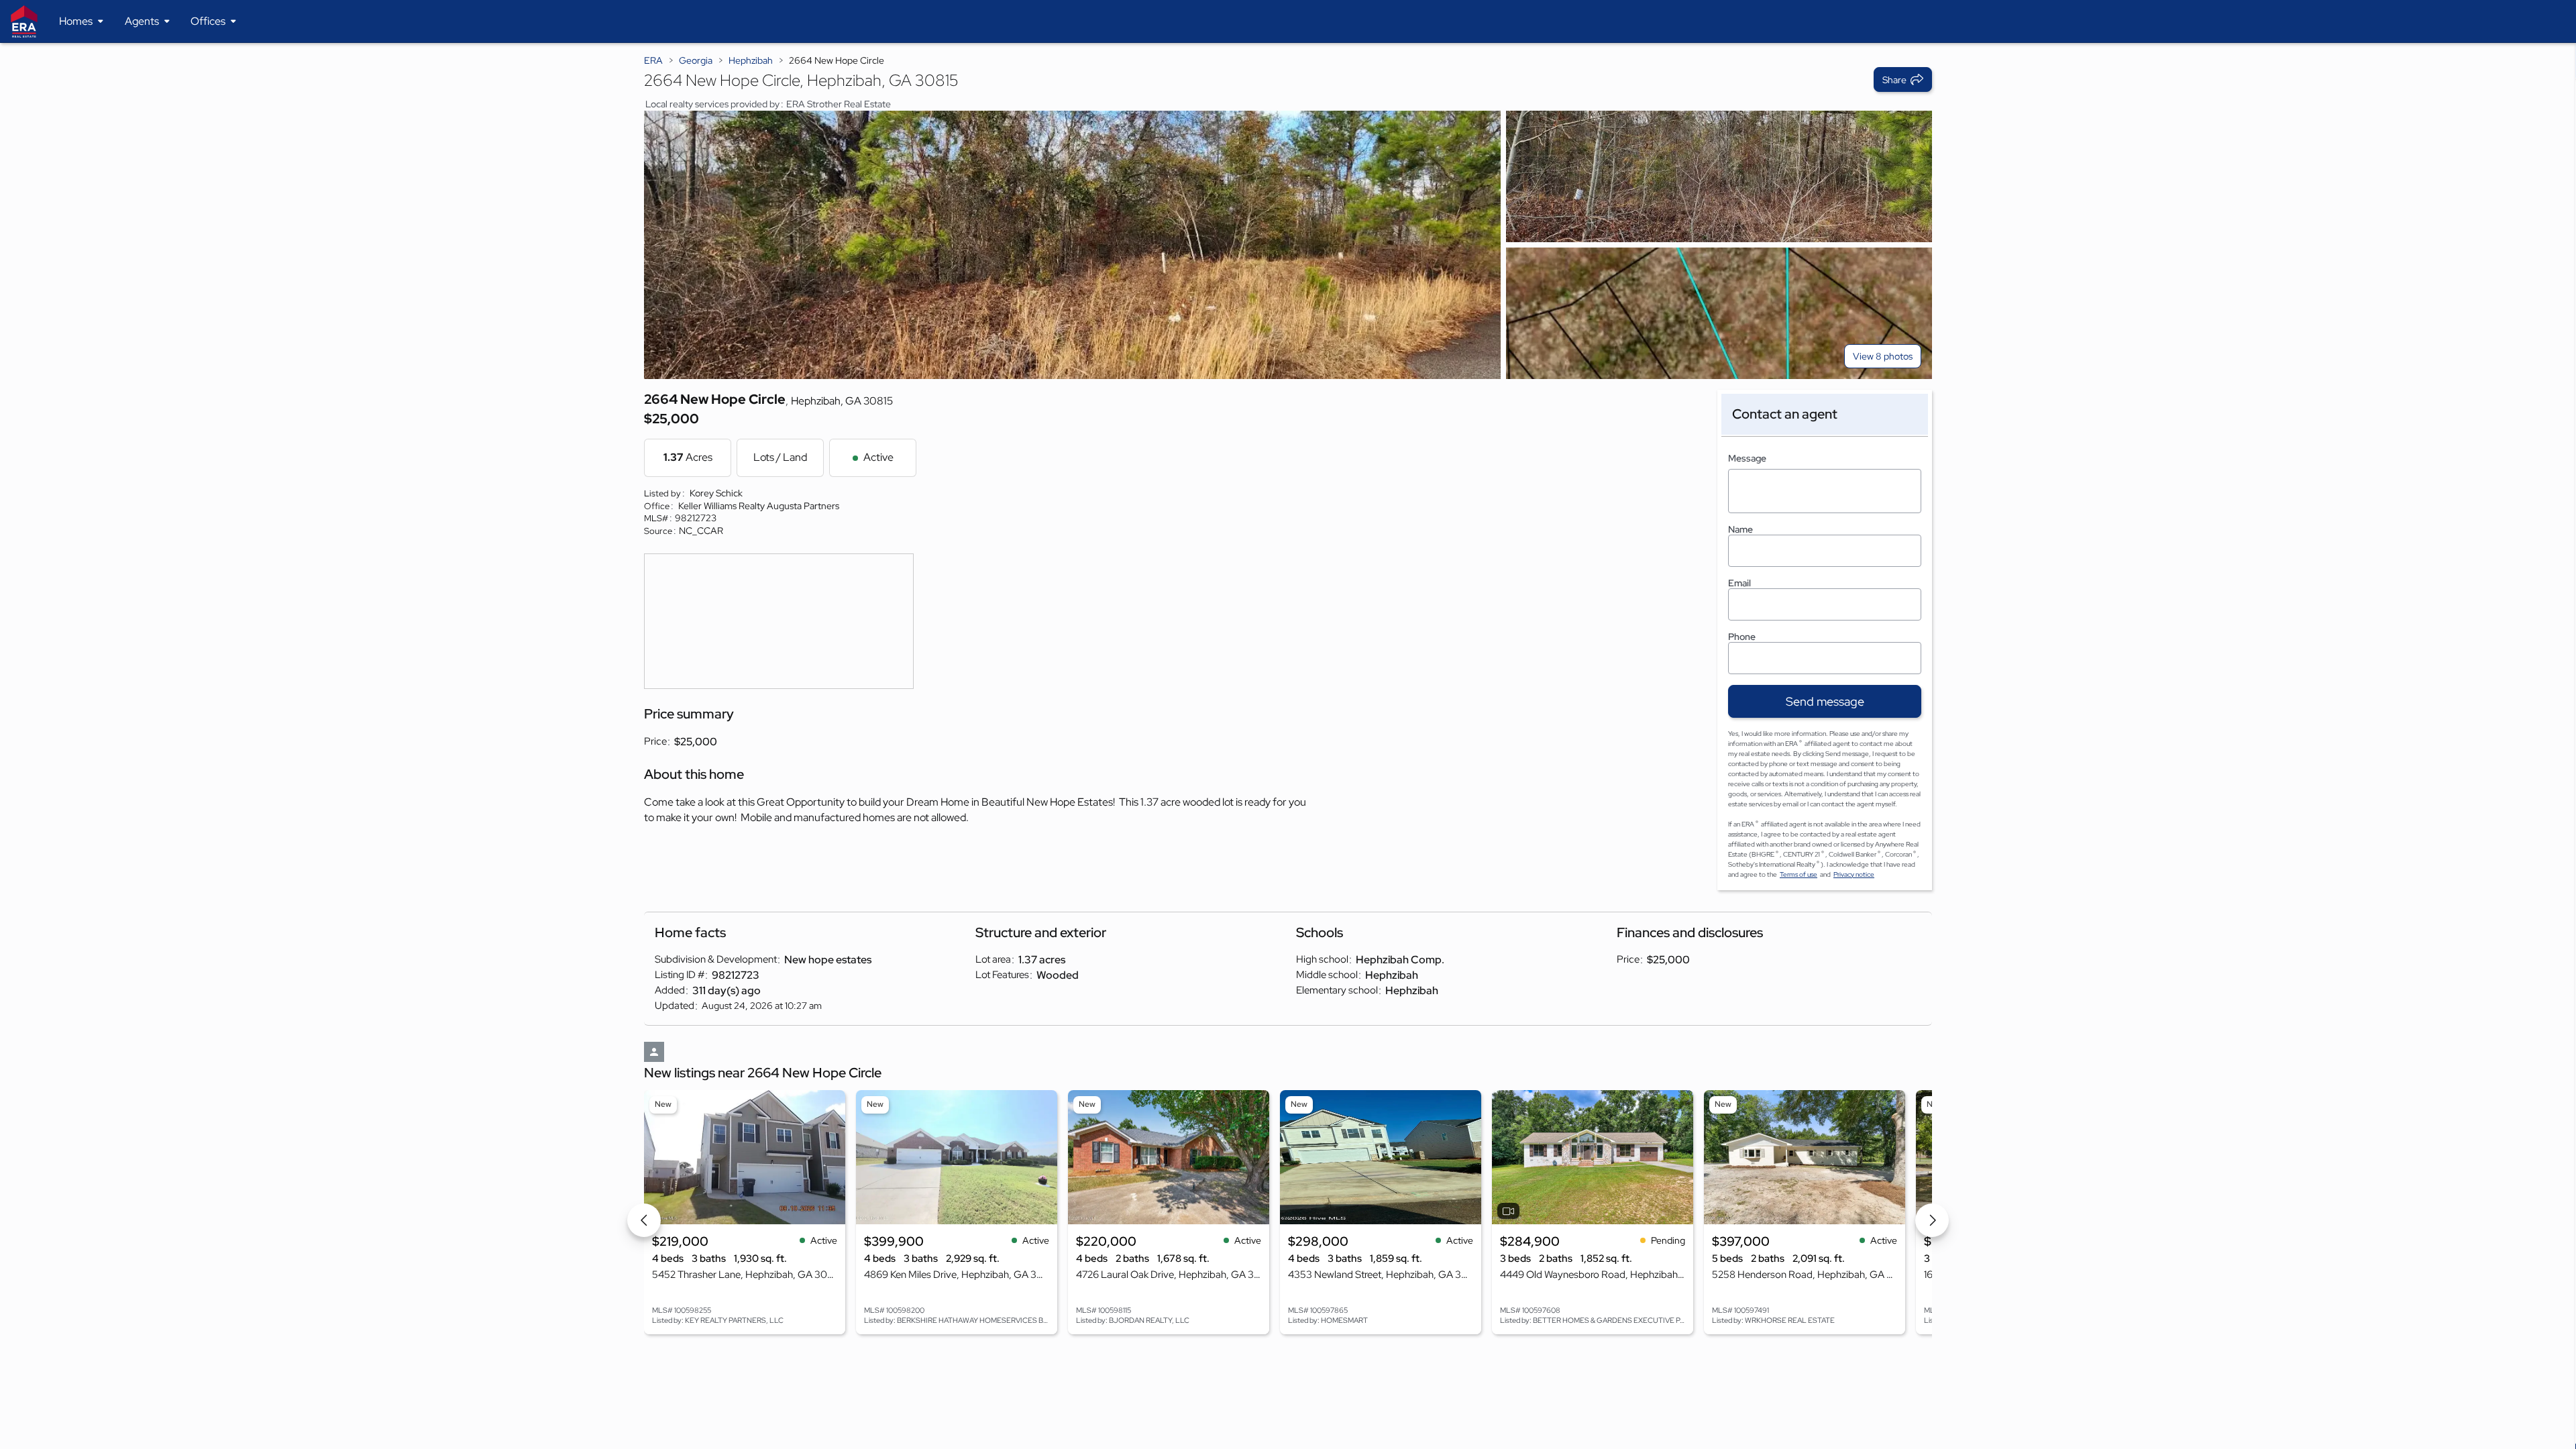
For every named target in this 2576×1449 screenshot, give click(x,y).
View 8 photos (1883, 356)
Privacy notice (1854, 874)
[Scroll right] (1932, 1220)
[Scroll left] (644, 1220)
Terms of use (1799, 874)
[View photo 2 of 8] (1719, 176)
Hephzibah (751, 60)
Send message (1825, 701)
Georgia (696, 60)
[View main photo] (1072, 245)
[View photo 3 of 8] (1719, 313)
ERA (653, 60)
